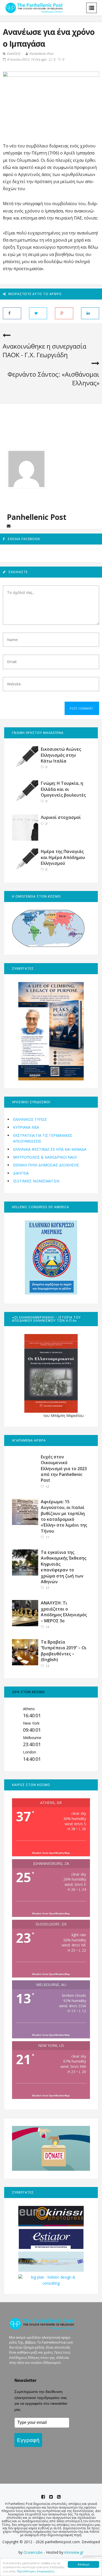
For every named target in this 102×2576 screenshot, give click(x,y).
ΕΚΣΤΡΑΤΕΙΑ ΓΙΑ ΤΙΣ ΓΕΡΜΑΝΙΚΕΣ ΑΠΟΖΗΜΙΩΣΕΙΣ (43, 1138)
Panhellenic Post (41, 54)
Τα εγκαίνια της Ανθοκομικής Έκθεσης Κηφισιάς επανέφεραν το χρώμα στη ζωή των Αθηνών (64, 1567)
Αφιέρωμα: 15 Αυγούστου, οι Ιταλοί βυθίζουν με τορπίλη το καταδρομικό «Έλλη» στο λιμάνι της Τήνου (64, 1516)
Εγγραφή (28, 2440)
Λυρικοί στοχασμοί (61, 817)
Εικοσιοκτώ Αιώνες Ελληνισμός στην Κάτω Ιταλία (61, 755)
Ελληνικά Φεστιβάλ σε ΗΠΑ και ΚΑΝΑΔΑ (50, 1149)
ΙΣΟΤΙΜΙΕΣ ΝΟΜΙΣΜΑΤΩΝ (36, 1181)
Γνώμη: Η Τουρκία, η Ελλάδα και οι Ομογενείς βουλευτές (63, 789)
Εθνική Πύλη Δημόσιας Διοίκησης (46, 1165)
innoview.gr (74, 2552)
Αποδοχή (84, 2564)
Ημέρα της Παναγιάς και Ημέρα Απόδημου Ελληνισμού (63, 857)
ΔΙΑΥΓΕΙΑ (21, 1173)
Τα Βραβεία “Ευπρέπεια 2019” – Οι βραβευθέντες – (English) (64, 1651)
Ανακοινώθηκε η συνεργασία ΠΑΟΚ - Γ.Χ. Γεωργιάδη (44, 351)
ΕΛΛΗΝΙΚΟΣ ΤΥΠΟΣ (30, 1119)
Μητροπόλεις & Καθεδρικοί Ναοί (45, 1157)
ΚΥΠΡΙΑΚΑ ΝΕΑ (26, 1127)
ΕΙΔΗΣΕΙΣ (14, 54)
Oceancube (33, 2552)
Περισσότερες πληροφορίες (36, 2571)
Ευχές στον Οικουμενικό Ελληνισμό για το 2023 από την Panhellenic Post (64, 1469)
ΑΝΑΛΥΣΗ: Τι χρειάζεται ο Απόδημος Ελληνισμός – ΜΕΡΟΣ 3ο (64, 1612)
